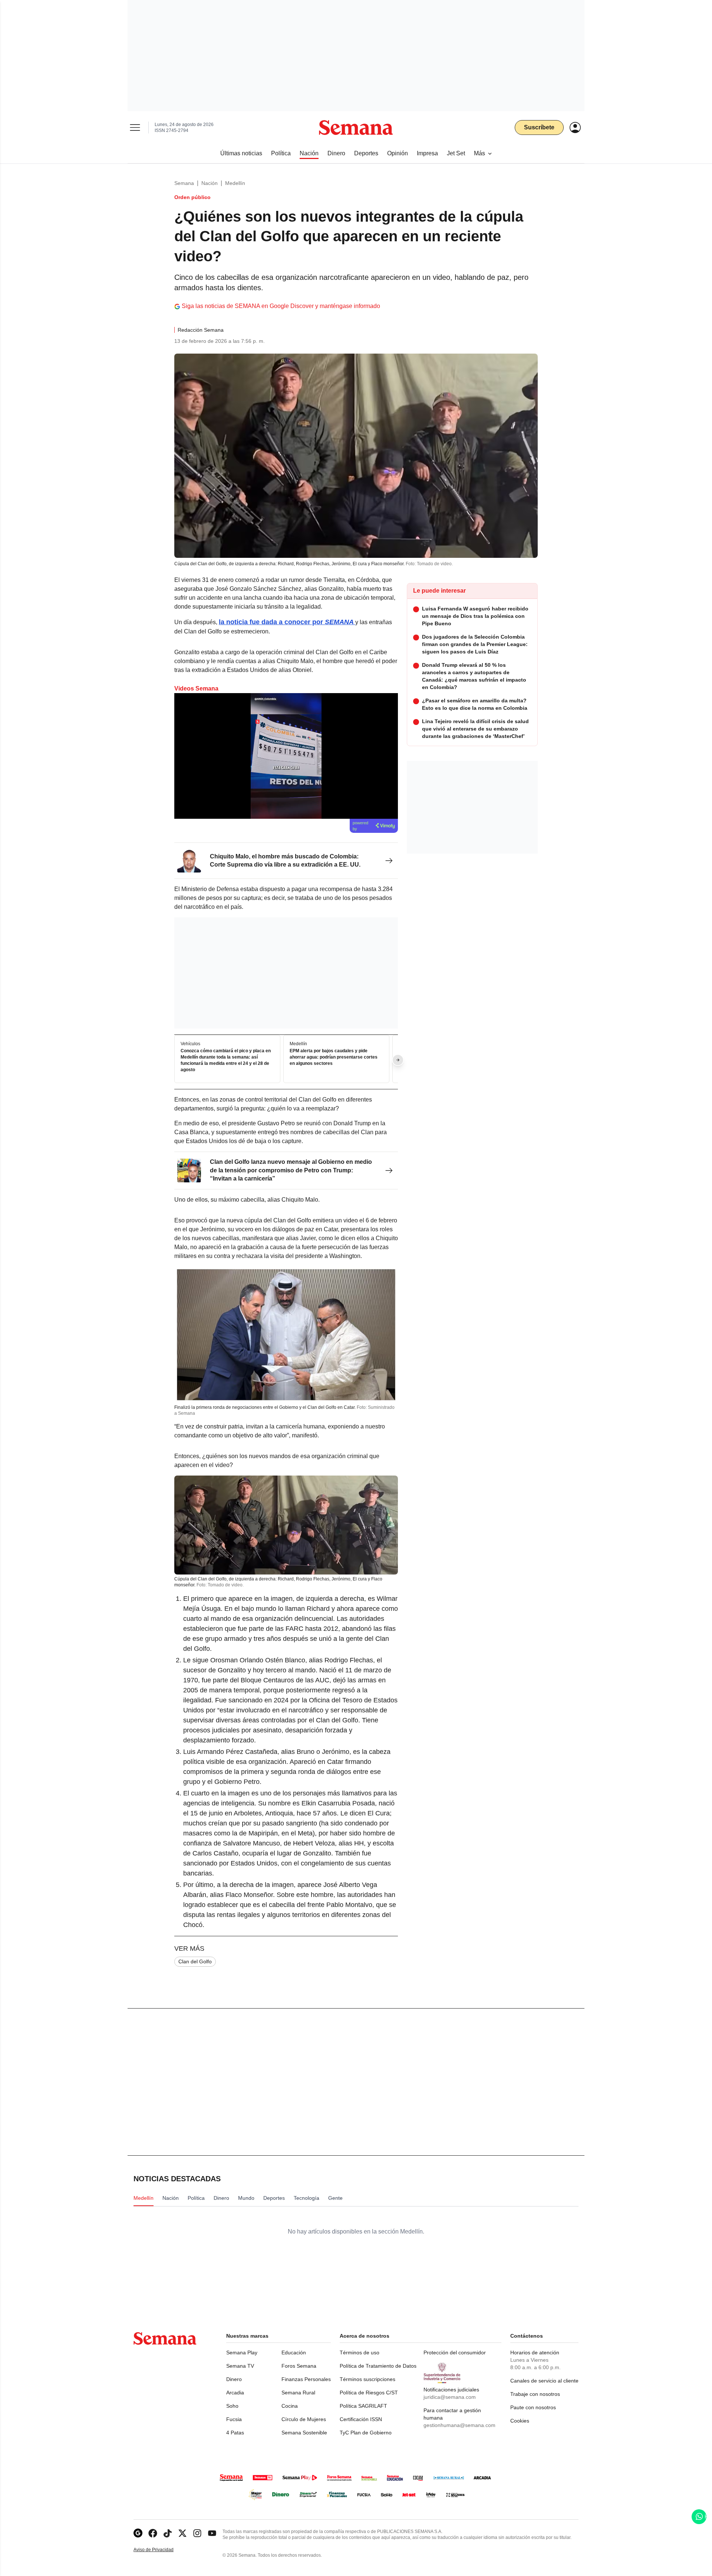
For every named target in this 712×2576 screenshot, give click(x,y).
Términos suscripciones (367, 2379)
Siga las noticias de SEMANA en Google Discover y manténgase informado (281, 306)
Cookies (520, 2421)
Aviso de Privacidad (161, 2550)
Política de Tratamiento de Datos (378, 2366)
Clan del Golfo (195, 1961)
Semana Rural (298, 2393)
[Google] (138, 2533)
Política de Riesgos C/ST (369, 2393)
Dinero (234, 2379)
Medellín (235, 183)
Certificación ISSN (361, 2419)
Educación (294, 2352)
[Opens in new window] (153, 2533)
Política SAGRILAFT (363, 2406)
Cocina (290, 2406)
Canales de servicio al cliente (544, 2381)
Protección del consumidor (455, 2352)
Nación (210, 183)
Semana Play (242, 2352)
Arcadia (235, 2393)
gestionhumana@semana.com (459, 2425)
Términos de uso (360, 2352)
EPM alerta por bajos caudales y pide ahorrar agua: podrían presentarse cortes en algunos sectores (334, 1057)
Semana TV (240, 2366)
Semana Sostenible (304, 2433)
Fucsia (234, 2419)
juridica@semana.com (450, 2397)
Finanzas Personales (306, 2379)
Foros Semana (299, 2366)
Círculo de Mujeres (304, 2419)
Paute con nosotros (533, 2407)
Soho (232, 2406)
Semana (184, 183)
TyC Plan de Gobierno (366, 2433)
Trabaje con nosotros (535, 2394)
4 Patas (235, 2433)
